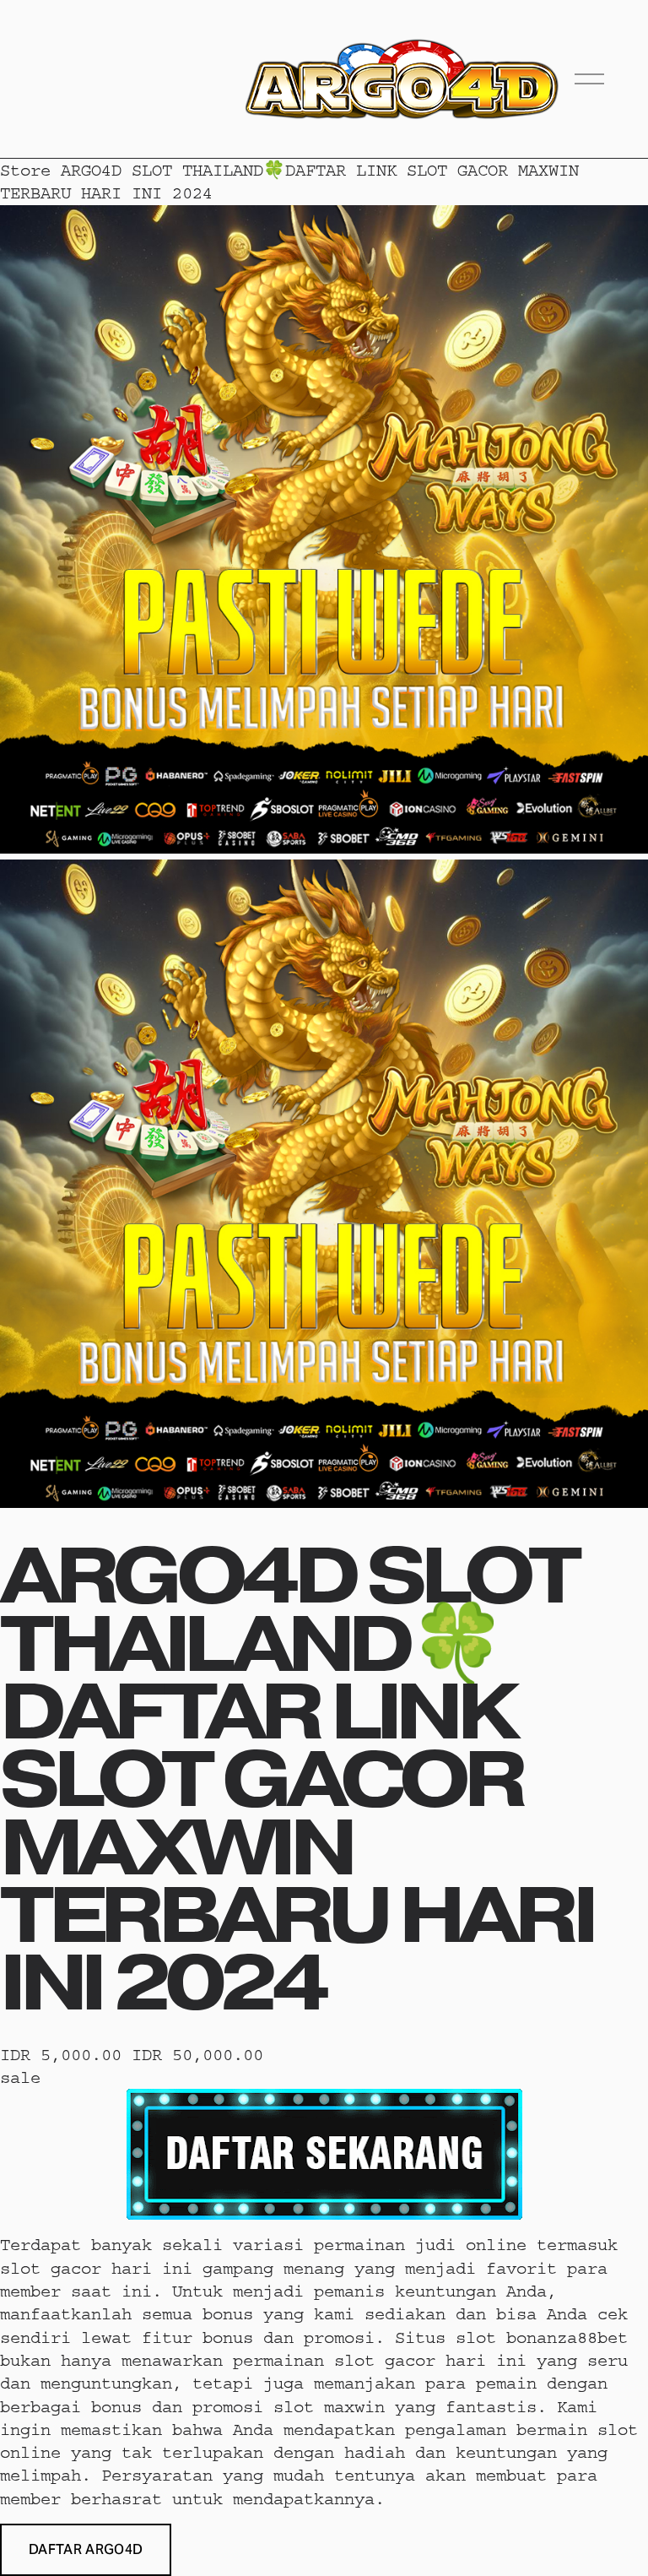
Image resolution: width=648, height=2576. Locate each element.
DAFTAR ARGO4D (86, 2549)
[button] (86, 2550)
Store (25, 170)
